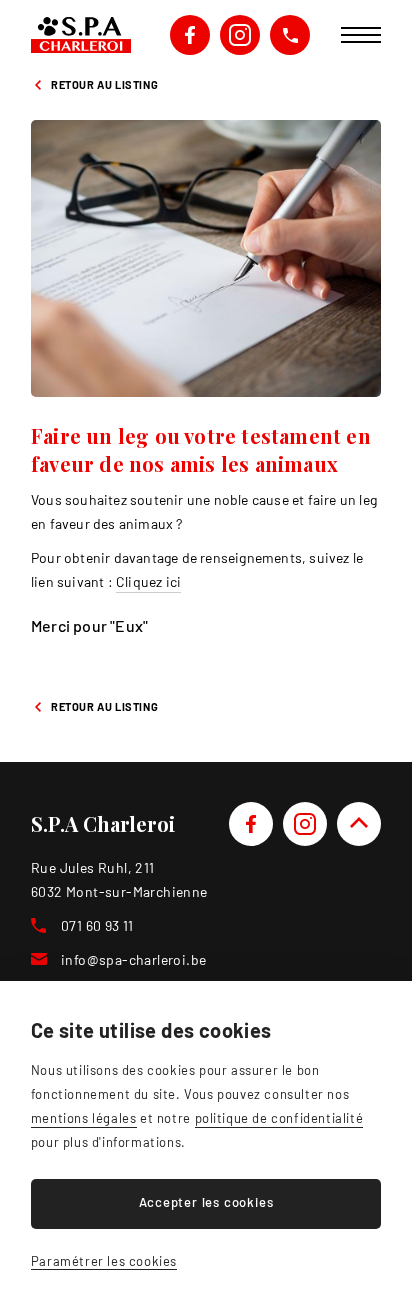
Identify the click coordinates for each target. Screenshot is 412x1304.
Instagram (240, 35)
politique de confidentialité (279, 1118)
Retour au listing (104, 84)
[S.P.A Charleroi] (81, 35)
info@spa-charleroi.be (133, 959)
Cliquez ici (148, 581)
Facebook (190, 35)
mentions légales (84, 1118)
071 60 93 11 (290, 35)
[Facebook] (251, 824)
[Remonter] (359, 824)
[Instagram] (305, 824)
